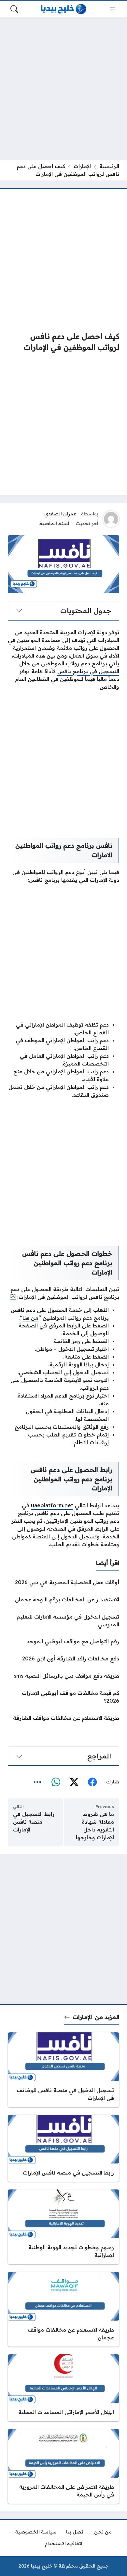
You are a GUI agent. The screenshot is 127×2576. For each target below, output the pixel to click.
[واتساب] (56, 1782)
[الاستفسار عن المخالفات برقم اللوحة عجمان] (63, 1599)
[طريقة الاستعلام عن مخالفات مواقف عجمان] (63, 2309)
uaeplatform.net (52, 1505)
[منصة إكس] (74, 1782)
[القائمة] (113, 9)
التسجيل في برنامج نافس (88, 671)
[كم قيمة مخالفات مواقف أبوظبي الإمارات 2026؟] (63, 1697)
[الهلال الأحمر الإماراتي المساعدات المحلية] (63, 2388)
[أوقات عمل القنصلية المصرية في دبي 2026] (63, 1582)
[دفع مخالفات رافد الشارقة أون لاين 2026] (63, 1658)
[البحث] (14, 9)
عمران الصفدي (60, 514)
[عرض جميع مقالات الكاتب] (111, 519)
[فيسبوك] (92, 1782)
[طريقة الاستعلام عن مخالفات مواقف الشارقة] (63, 1718)
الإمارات (82, 166)
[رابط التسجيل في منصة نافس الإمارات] (63, 2148)
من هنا (30, 1318)
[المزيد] (37, 1782)
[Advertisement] (63, 89)
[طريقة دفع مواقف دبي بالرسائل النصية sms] (63, 1676)
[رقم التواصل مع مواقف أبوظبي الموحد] (63, 1641)
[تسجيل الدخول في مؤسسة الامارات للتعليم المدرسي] (63, 1621)
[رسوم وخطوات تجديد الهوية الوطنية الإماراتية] (63, 2227)
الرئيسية (109, 166)
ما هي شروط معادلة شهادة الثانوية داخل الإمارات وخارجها (95, 1826)
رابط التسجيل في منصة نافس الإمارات (34, 1822)
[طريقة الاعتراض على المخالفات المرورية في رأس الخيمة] (63, 2466)
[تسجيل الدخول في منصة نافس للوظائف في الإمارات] (63, 2070)
